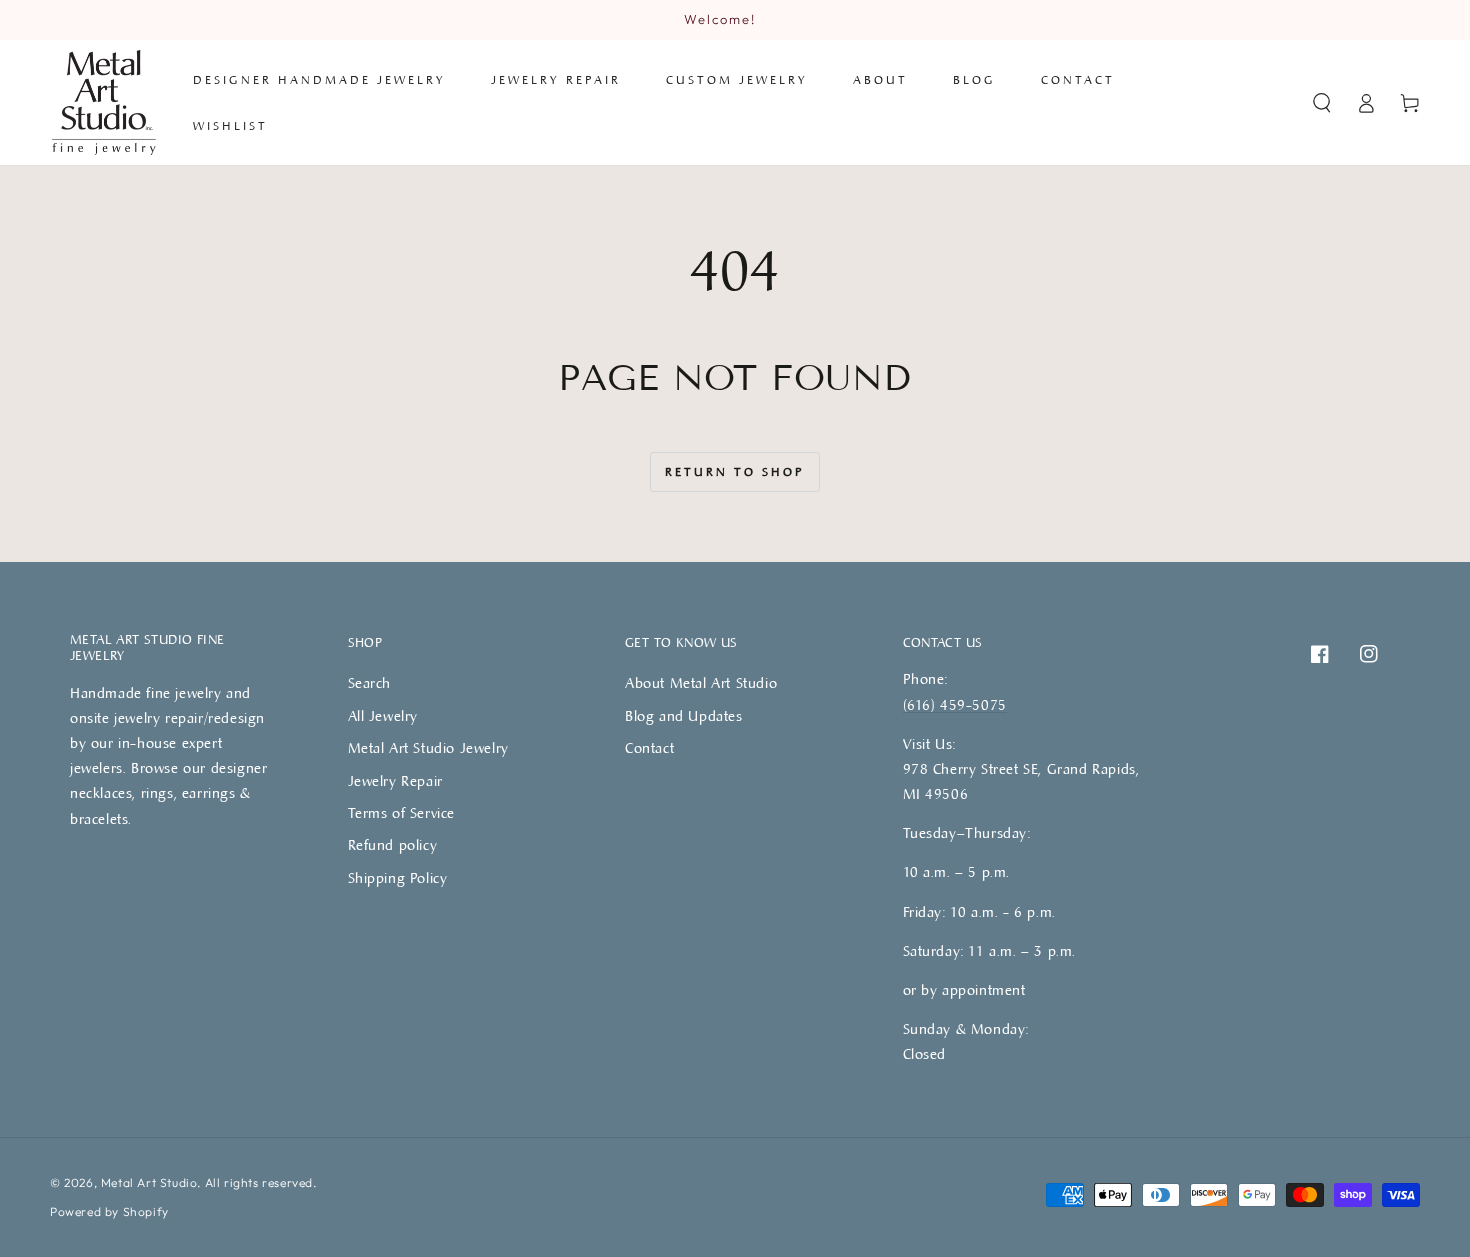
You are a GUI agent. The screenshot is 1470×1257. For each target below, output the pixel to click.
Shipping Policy (398, 877)
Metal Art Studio (149, 1182)
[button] (1322, 103)
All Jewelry (383, 715)
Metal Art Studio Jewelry (428, 747)
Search (370, 682)
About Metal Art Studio (701, 682)
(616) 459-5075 (955, 704)
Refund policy (393, 844)
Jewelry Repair (395, 780)
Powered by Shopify (109, 1211)
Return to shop (735, 471)
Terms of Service (402, 812)
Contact (649, 747)
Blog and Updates (684, 715)
